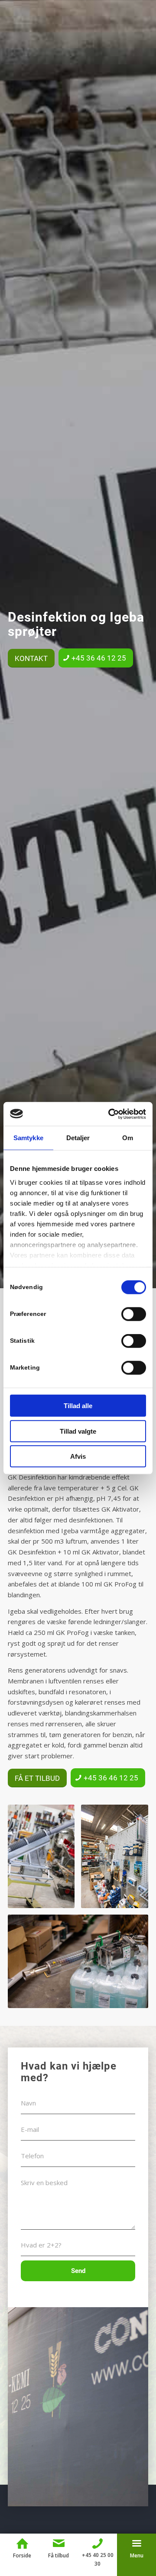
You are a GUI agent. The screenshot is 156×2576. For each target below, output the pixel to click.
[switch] (134, 1314)
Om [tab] (128, 1138)
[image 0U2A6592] (118, 1860)
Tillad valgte (78, 1431)
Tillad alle (78, 1406)
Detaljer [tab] (78, 1138)
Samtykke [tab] (28, 1138)
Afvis (78, 1456)
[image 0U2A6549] (44, 1860)
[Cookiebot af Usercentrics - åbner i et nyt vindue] (110, 1114)
